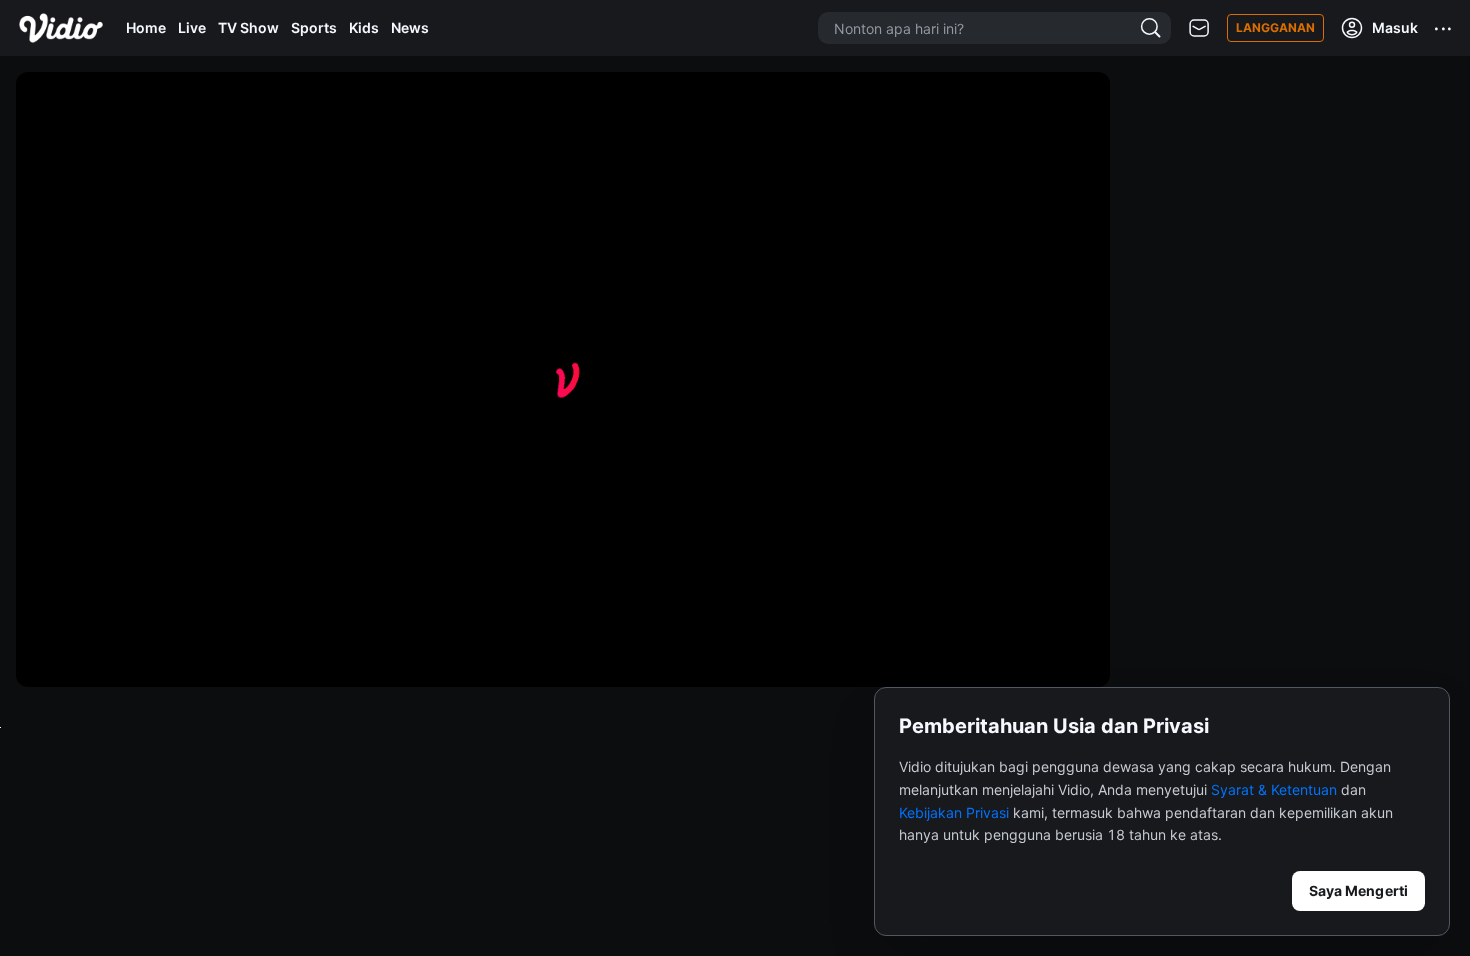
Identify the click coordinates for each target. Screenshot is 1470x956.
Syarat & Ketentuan (1274, 789)
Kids (364, 27)
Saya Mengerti (1358, 890)
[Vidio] (61, 28)
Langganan (1275, 27)
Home (146, 27)
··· (1444, 28)
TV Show (248, 27)
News (410, 27)
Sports (314, 27)
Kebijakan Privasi (954, 812)
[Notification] (1199, 28)
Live (192, 27)
